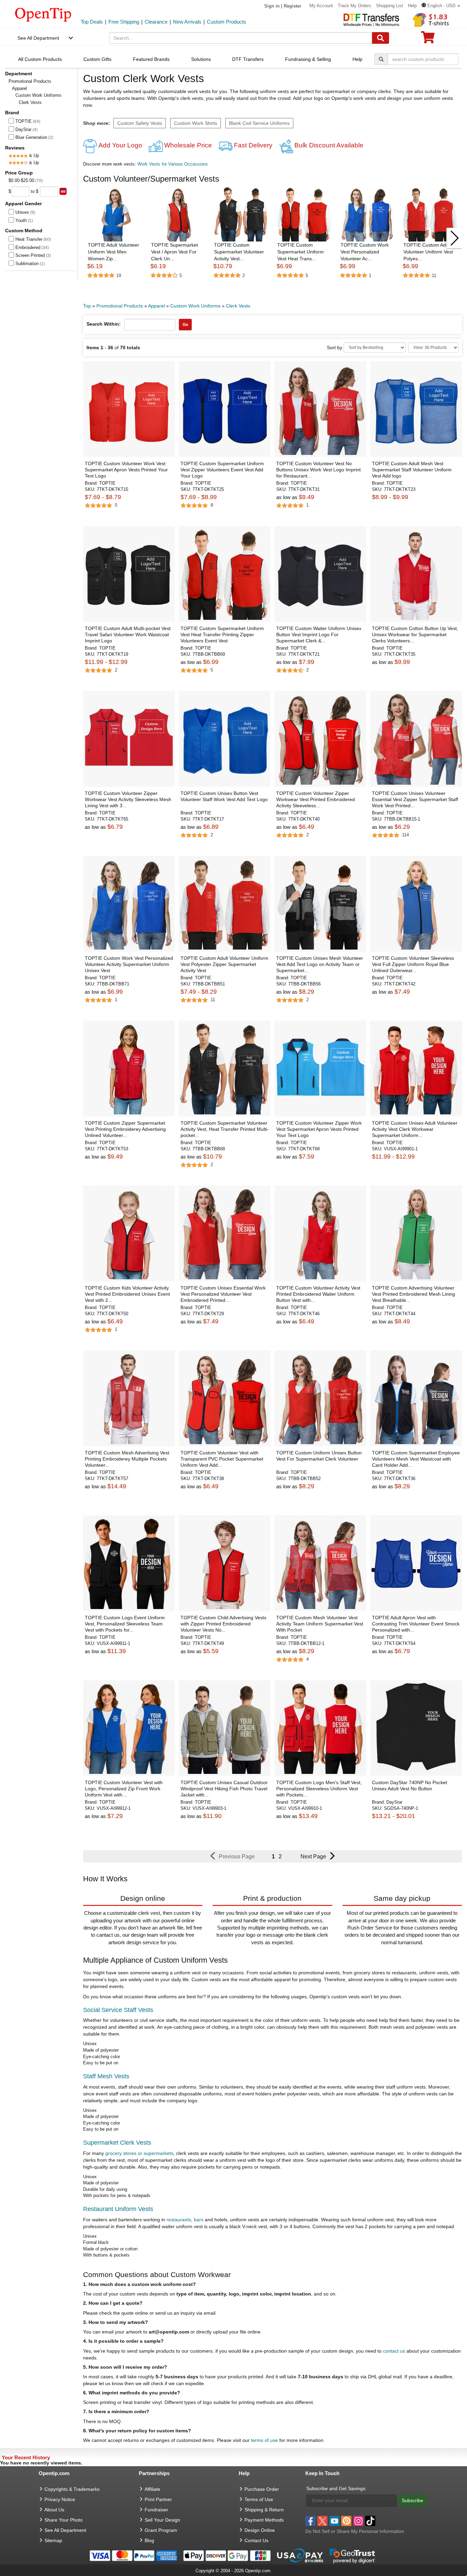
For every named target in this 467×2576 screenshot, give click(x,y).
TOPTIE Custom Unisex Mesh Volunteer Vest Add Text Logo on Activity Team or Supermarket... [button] (320, 964)
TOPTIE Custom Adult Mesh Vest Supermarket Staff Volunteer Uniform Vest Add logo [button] (412, 470)
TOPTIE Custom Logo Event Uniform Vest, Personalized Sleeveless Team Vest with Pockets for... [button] (125, 1624)
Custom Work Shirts (196, 123)
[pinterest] (346, 2521)
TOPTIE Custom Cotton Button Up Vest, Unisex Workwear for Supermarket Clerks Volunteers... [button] (415, 635)
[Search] (381, 38)
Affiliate (152, 2489)
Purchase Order (262, 2489)
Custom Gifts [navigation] (97, 59)
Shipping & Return (264, 2510)
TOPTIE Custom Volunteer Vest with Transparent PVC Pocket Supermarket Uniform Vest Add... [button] (222, 1459)
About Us (54, 2510)
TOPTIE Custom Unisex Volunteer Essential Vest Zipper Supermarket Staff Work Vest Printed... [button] (415, 799)
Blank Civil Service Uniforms (259, 123)
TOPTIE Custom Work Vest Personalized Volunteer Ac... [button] (365, 252)
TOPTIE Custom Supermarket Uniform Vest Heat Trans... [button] (301, 252)
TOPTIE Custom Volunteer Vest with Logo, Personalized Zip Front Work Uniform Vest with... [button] (124, 1789)
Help (412, 6)
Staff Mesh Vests (106, 2076)
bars (199, 2220)
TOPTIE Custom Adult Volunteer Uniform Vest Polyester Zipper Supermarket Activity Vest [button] (224, 964)
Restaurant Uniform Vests (118, 2209)
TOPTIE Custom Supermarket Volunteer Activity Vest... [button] (239, 252)
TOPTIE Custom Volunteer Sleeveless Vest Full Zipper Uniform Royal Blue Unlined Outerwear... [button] (413, 964)
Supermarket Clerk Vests (117, 2143)
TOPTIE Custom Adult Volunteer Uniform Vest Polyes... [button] (428, 252)
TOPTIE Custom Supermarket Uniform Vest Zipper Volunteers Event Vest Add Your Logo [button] (222, 470)
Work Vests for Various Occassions (173, 164)
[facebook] (310, 2521)
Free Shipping (124, 22)
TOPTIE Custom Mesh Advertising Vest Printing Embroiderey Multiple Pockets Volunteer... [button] (127, 1459)
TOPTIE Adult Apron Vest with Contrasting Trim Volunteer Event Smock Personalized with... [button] (416, 1624)
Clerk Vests (238, 306)
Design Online (260, 2530)
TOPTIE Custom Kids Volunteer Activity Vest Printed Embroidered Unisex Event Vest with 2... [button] (127, 1294)
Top (87, 306)
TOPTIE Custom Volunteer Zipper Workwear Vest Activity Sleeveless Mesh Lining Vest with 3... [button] (128, 799)
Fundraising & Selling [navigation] (308, 59)
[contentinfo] (43, 14)
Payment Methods (264, 2520)
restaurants (179, 2220)
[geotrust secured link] (352, 2555)
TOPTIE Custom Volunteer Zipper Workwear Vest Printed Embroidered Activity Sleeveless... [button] (316, 799)
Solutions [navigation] (201, 59)
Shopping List (390, 6)
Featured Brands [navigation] (151, 59)
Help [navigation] (357, 59)
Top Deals (92, 22)
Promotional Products (30, 81)
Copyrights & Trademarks (72, 2489)
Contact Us (256, 2540)
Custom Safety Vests (140, 123)
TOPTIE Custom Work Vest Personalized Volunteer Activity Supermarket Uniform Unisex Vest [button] (129, 964)
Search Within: (104, 324)
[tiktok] (370, 2521)
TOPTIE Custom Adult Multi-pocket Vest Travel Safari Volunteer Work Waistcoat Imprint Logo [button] (128, 635)
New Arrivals (187, 22)
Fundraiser (156, 2510)
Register (292, 6)
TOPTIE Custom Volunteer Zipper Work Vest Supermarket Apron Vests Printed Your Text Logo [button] (319, 1129)
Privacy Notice (60, 2499)
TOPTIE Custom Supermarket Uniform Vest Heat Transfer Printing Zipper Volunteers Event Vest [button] (222, 635)
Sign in (272, 6)
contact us (394, 2351)
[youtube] (334, 2521)
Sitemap (53, 2540)
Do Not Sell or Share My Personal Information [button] (355, 2531)
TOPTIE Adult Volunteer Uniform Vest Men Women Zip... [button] (114, 252)
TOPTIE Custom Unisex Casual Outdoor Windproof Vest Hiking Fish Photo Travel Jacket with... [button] (224, 1789)
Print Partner (158, 2499)
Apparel (19, 88)
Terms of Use (259, 2499)
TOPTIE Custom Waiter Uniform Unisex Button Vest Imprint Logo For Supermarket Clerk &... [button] (319, 635)
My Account (321, 6)
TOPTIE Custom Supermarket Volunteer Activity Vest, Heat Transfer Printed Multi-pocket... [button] (225, 1129)
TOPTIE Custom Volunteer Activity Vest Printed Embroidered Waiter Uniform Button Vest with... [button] (318, 1294)
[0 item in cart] (428, 40)
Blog (149, 2540)
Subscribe (412, 2500)
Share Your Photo (64, 2520)
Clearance (156, 22)
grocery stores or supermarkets (139, 2153)
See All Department (38, 38)
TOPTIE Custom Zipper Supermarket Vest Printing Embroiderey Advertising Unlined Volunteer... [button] (125, 1129)
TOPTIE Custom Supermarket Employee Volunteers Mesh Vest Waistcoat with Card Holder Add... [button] (416, 1459)
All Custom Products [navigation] (40, 59)
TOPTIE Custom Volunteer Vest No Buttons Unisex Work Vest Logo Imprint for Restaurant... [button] (318, 470)
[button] (441, 6)
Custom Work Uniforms (38, 95)
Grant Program (161, 2530)
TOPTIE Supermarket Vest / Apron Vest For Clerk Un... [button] (175, 252)
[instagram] (358, 2521)
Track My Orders (355, 6)
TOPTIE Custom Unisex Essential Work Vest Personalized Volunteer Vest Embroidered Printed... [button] (223, 1294)
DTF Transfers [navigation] (248, 59)
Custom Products (226, 22)
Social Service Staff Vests (118, 2010)
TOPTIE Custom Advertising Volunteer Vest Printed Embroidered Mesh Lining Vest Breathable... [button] (413, 1294)
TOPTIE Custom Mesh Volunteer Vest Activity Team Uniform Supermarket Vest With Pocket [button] (320, 1624)
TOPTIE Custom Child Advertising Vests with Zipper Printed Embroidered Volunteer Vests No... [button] (223, 1624)
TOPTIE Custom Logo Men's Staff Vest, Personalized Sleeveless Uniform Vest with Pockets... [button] (319, 1789)
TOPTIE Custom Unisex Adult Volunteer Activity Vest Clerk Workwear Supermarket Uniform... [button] (415, 1129)
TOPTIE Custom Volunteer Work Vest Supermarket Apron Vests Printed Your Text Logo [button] (126, 470)
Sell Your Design (162, 2520)
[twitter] (322, 2521)
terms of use (264, 2440)
